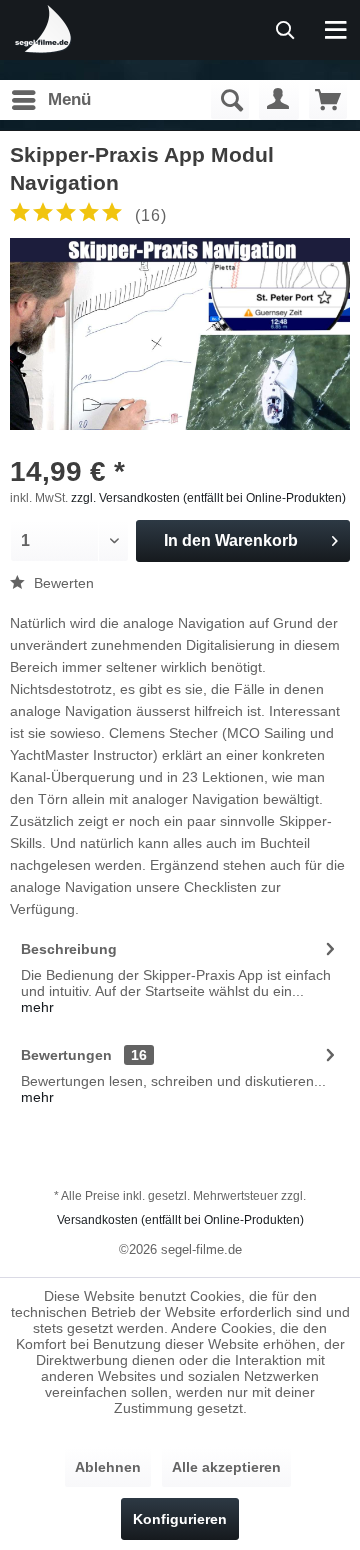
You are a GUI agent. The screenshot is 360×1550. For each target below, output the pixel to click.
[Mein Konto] (279, 100)
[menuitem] (50, 100)
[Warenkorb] (328, 100)
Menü (69, 99)
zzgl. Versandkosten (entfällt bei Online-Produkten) (208, 498)
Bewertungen (66, 1055)
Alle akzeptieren (226, 1467)
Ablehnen (108, 1467)
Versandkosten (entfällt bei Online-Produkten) (180, 1220)
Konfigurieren (180, 1519)
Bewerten (62, 583)
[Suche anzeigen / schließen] (230, 100)
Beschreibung (69, 949)
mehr (37, 1007)
